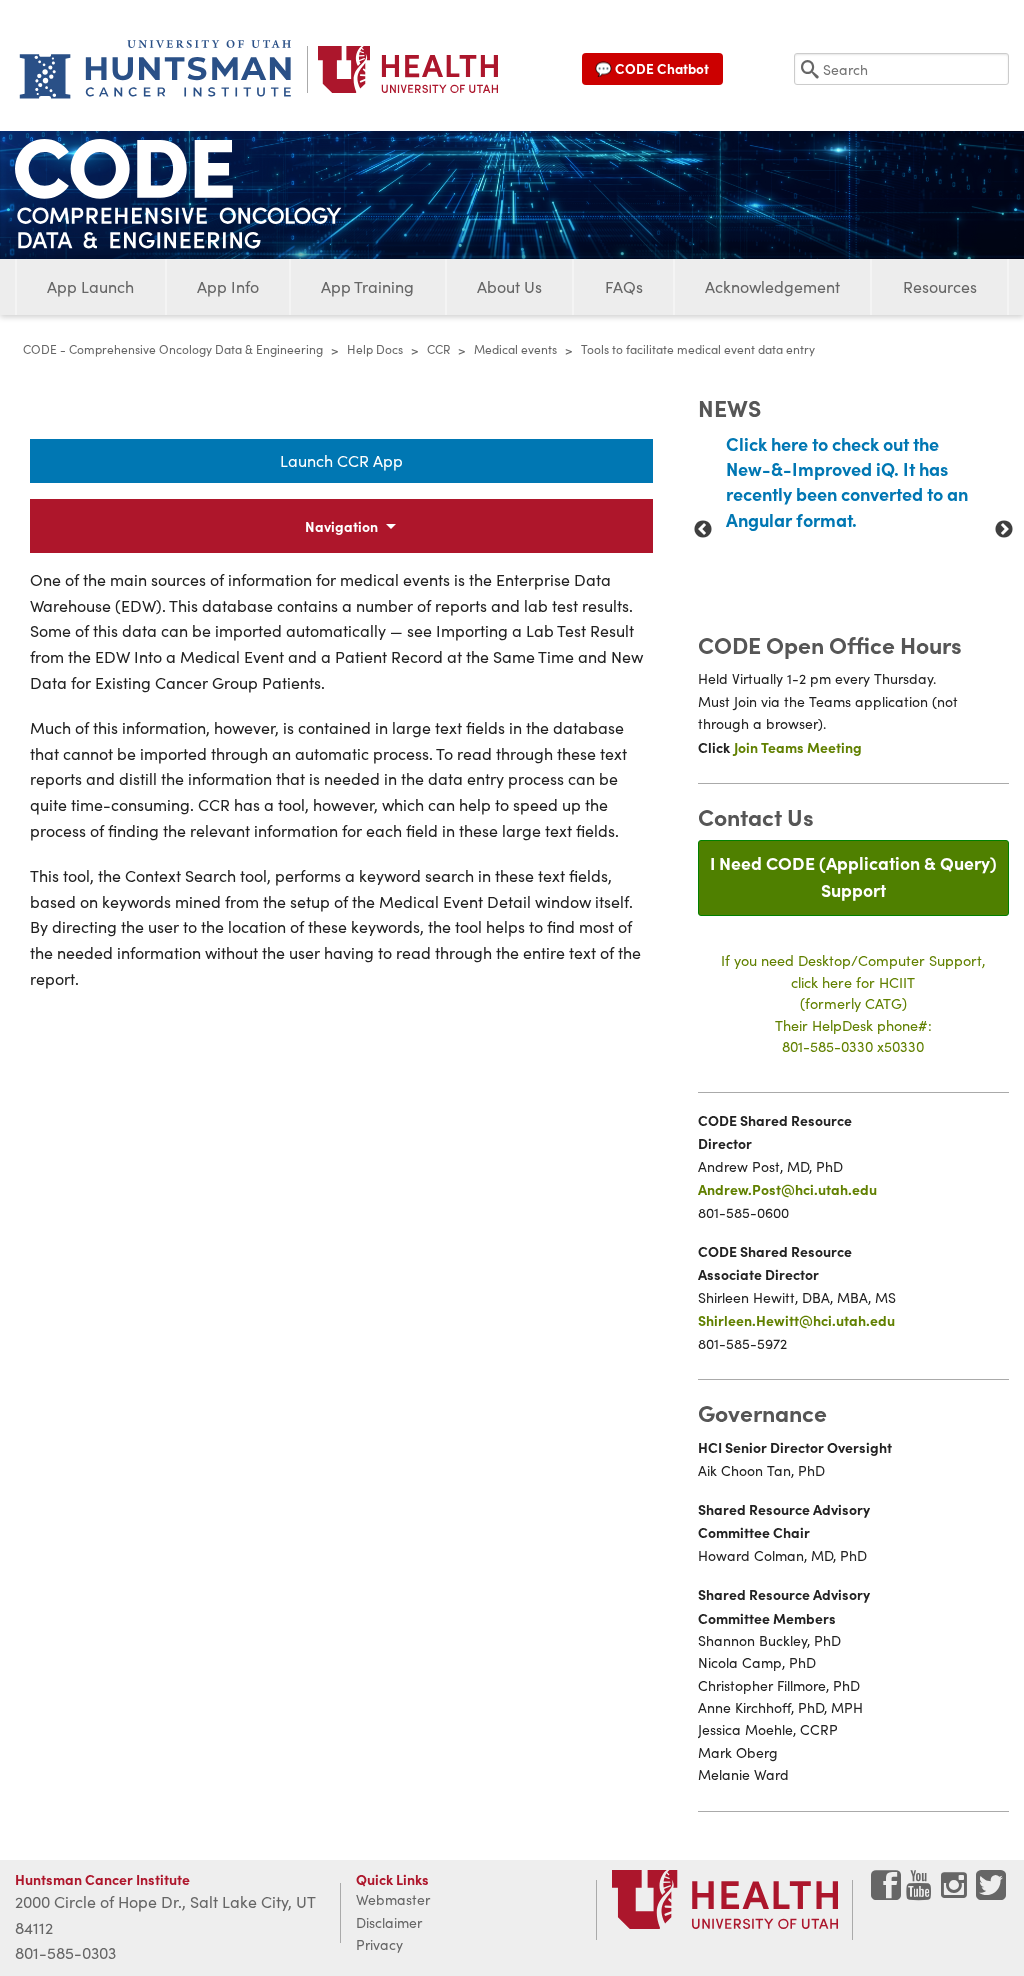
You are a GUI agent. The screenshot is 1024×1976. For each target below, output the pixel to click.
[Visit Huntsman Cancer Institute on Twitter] (991, 1892)
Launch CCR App (341, 460)
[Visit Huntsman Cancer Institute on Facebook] (886, 1892)
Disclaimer (389, 1922)
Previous (703, 530)
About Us (509, 286)
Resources (940, 286)
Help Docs (375, 349)
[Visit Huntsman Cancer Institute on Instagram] (956, 1892)
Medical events (515, 349)
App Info (228, 286)
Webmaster (393, 1899)
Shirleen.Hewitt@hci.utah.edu (796, 1320)
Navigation (341, 526)
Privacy (379, 1944)
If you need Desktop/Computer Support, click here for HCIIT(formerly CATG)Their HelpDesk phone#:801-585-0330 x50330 (853, 1003)
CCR (438, 349)
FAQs (624, 286)
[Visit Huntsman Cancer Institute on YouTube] (921, 1892)
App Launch (90, 286)
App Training (367, 286)
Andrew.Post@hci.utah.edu (787, 1189)
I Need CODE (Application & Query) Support (853, 875)
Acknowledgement (772, 286)
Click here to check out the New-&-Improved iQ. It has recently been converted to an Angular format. (847, 481)
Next (1004, 530)
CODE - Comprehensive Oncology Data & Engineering (173, 349)
